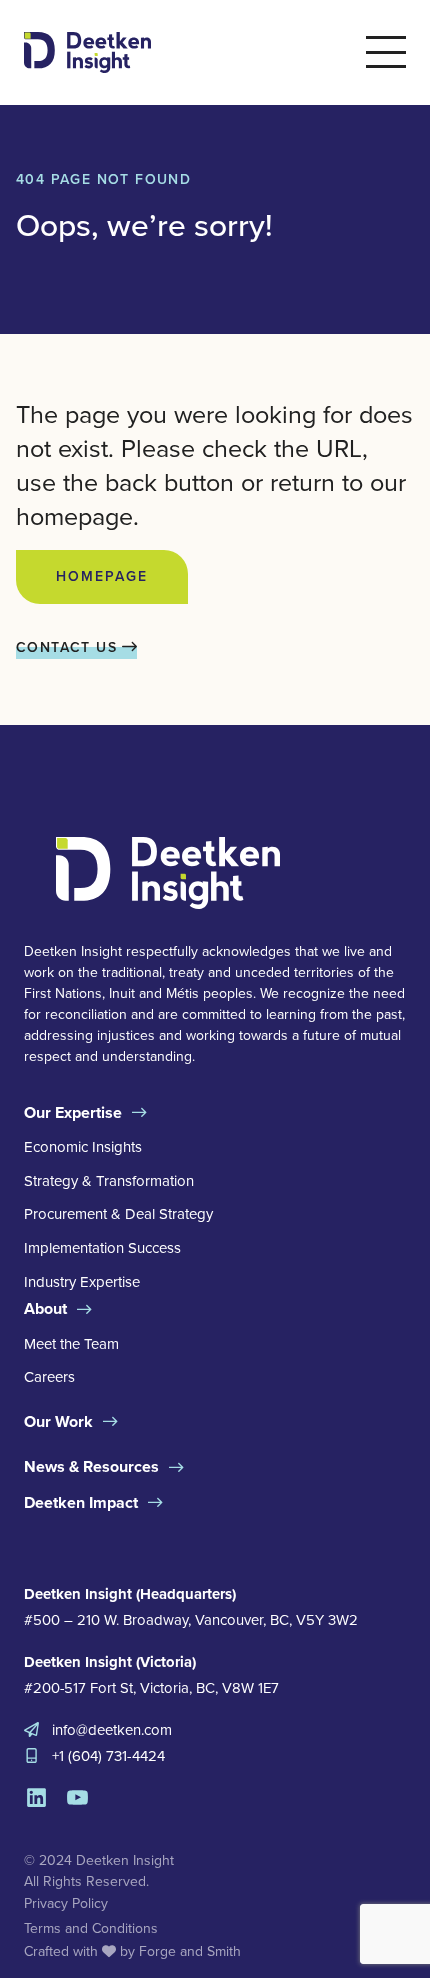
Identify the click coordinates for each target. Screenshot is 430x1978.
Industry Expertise (82, 1282)
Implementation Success (102, 1248)
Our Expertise (73, 1112)
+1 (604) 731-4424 (108, 1756)
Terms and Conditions (91, 1928)
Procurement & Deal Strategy (118, 1214)
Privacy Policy (66, 1903)
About (45, 1308)
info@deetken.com (112, 1730)
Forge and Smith (190, 1951)
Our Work (58, 1421)
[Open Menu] (386, 52)
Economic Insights (83, 1147)
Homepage (102, 576)
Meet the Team (71, 1344)
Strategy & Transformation (109, 1181)
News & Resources (91, 1466)
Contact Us (69, 647)
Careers (49, 1377)
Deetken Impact (81, 1502)
